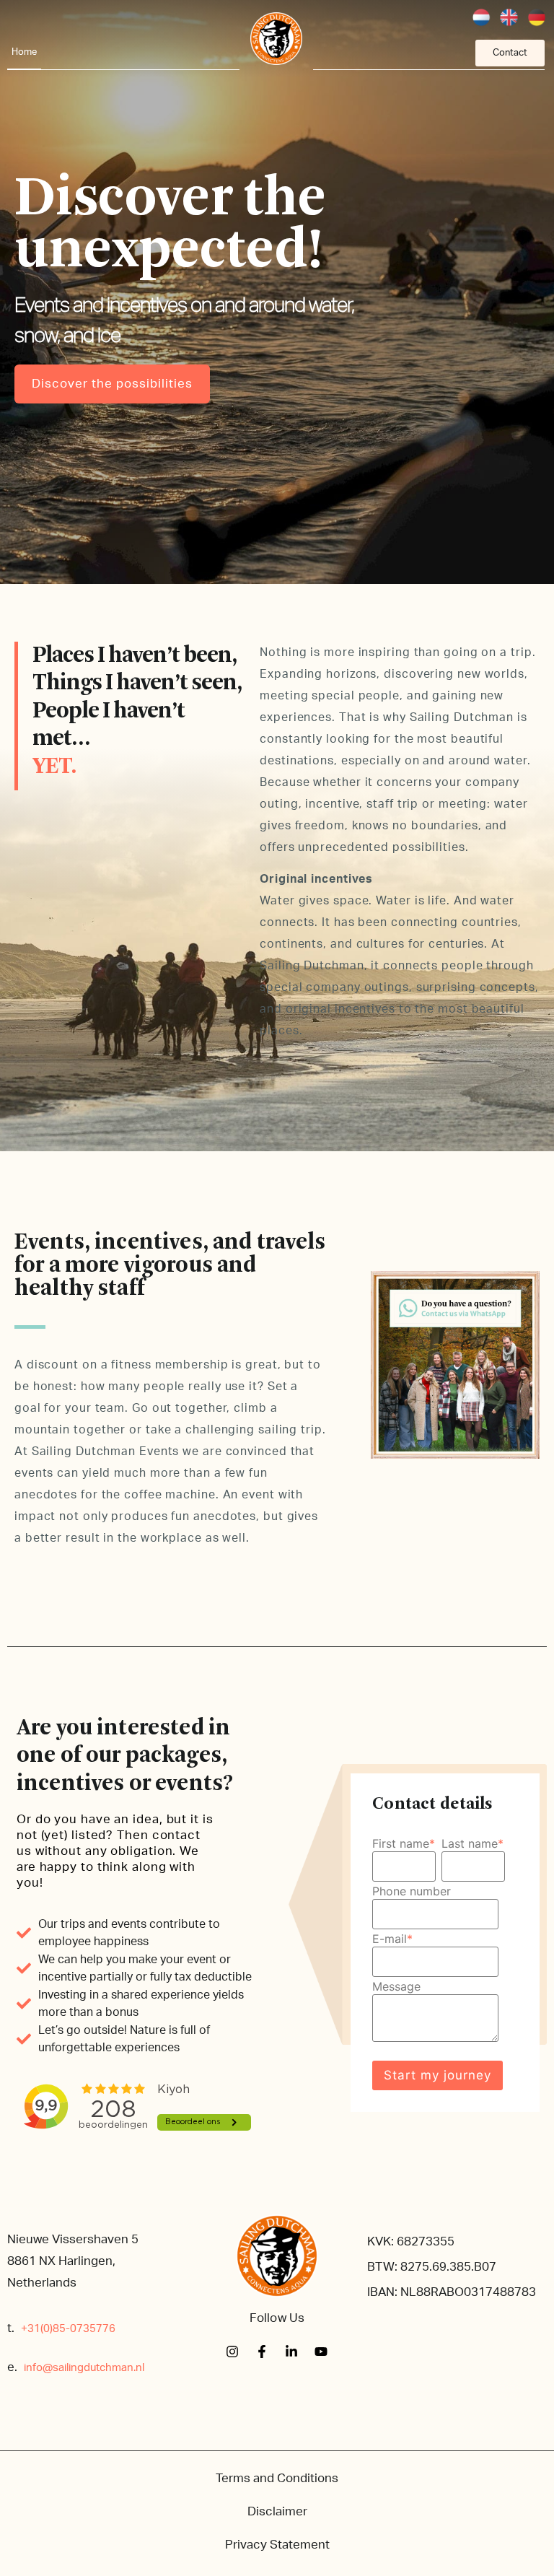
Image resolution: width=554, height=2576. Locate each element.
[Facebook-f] (262, 2352)
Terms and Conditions (277, 2478)
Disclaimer (277, 2511)
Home (24, 52)
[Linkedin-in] (291, 2352)
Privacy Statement (277, 2545)
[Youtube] (321, 2352)
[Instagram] (232, 2352)
